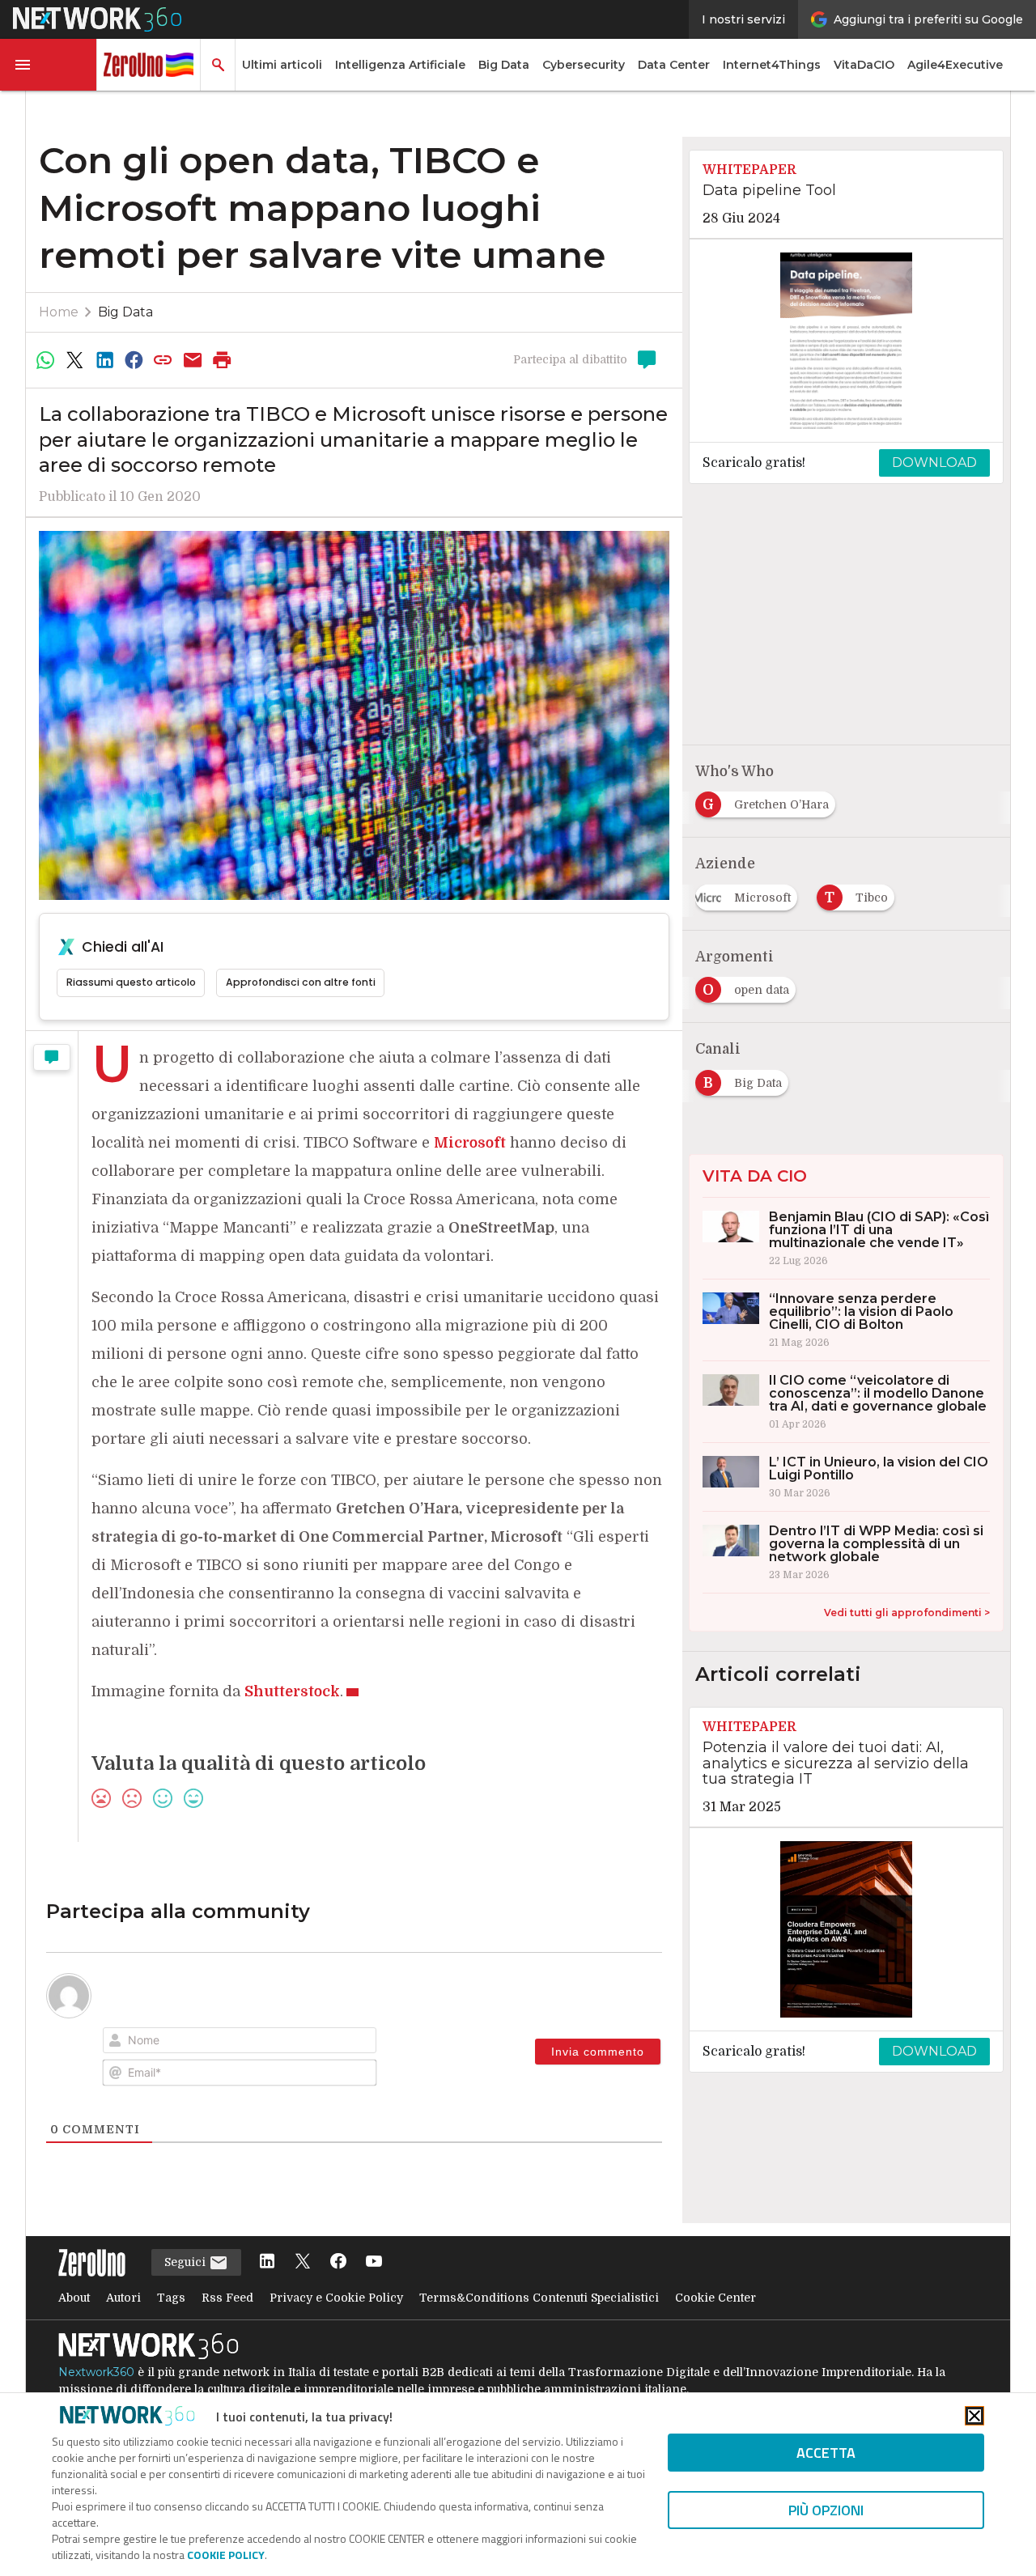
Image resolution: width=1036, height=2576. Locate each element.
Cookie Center (715, 2298)
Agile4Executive (955, 65)
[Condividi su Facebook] (134, 360)
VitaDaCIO (864, 65)
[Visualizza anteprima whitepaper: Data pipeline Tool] (846, 341)
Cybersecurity (584, 65)
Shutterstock (292, 1691)
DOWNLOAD (934, 463)
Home (59, 312)
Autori (123, 2298)
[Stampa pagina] (223, 360)
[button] (49, 65)
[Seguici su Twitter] (303, 2262)
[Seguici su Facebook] (338, 2262)
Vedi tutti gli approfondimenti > (907, 1613)
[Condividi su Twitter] (74, 360)
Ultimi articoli (282, 65)
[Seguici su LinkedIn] (267, 2262)
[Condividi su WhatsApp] (45, 360)
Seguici (187, 2262)
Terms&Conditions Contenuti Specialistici (539, 2298)
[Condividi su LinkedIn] (104, 360)
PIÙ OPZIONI (826, 2510)
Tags (171, 2298)
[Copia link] (163, 360)
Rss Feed (227, 2298)
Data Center (674, 65)
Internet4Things (772, 65)
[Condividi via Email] (193, 360)
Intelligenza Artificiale (400, 65)
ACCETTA (826, 2453)
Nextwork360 (96, 2372)
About (74, 2298)
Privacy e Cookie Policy (336, 2298)
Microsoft (470, 1143)
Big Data (504, 65)
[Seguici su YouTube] (374, 2262)
